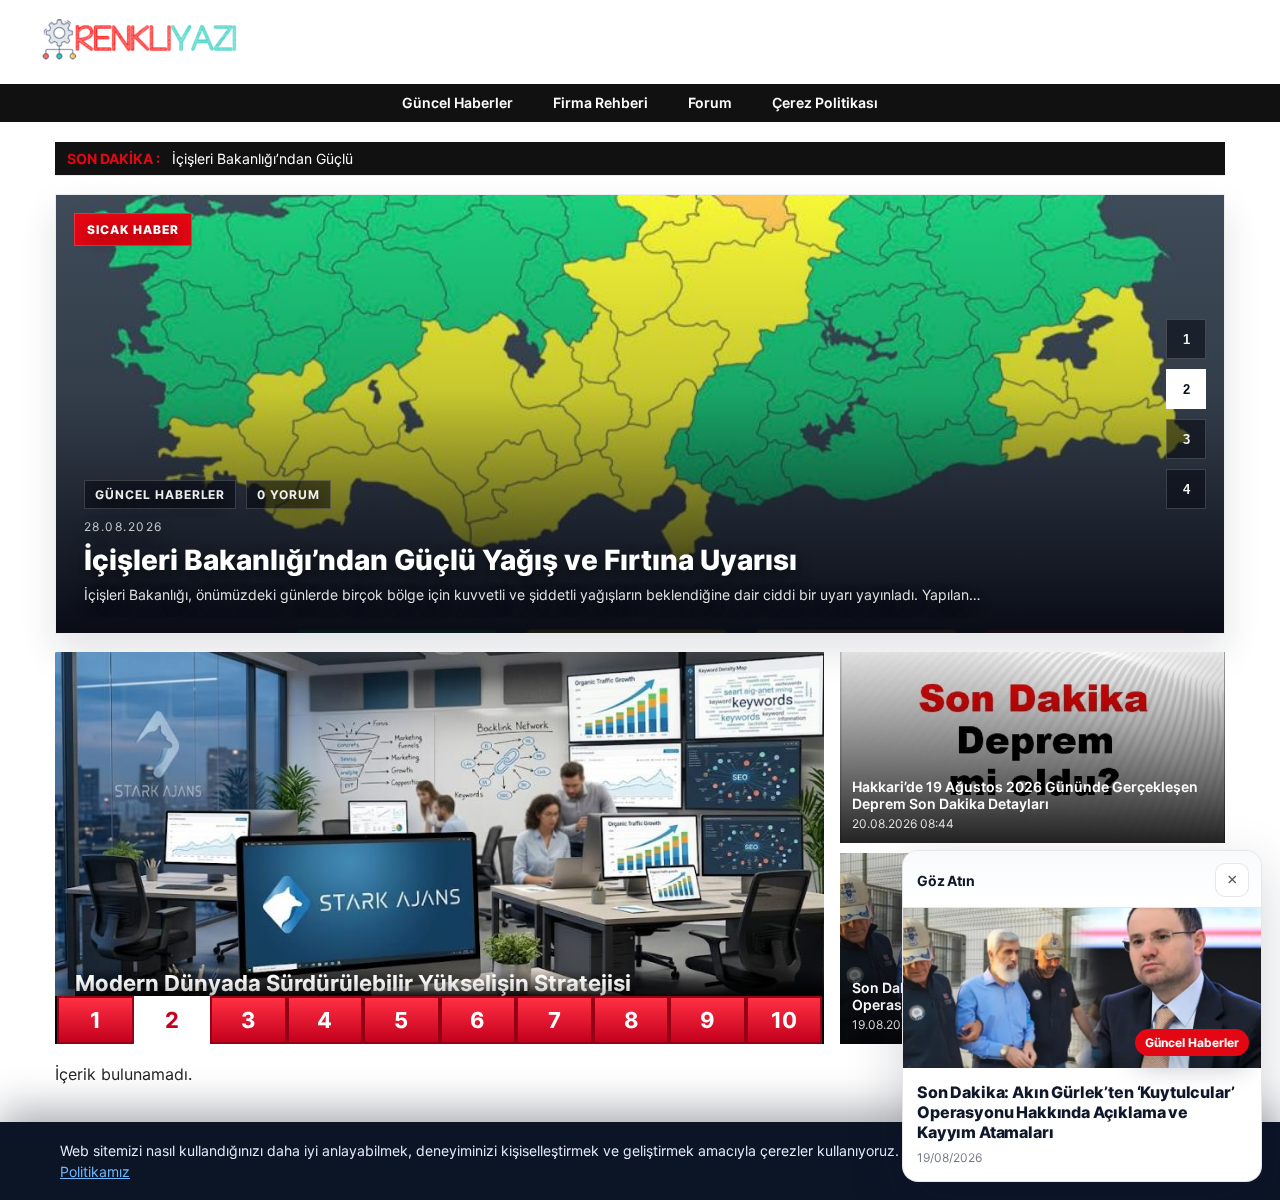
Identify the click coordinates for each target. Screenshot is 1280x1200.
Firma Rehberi (600, 102)
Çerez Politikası (825, 102)
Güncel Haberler (457, 102)
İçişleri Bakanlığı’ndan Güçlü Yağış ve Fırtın (310, 158)
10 (784, 1020)
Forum (710, 102)
